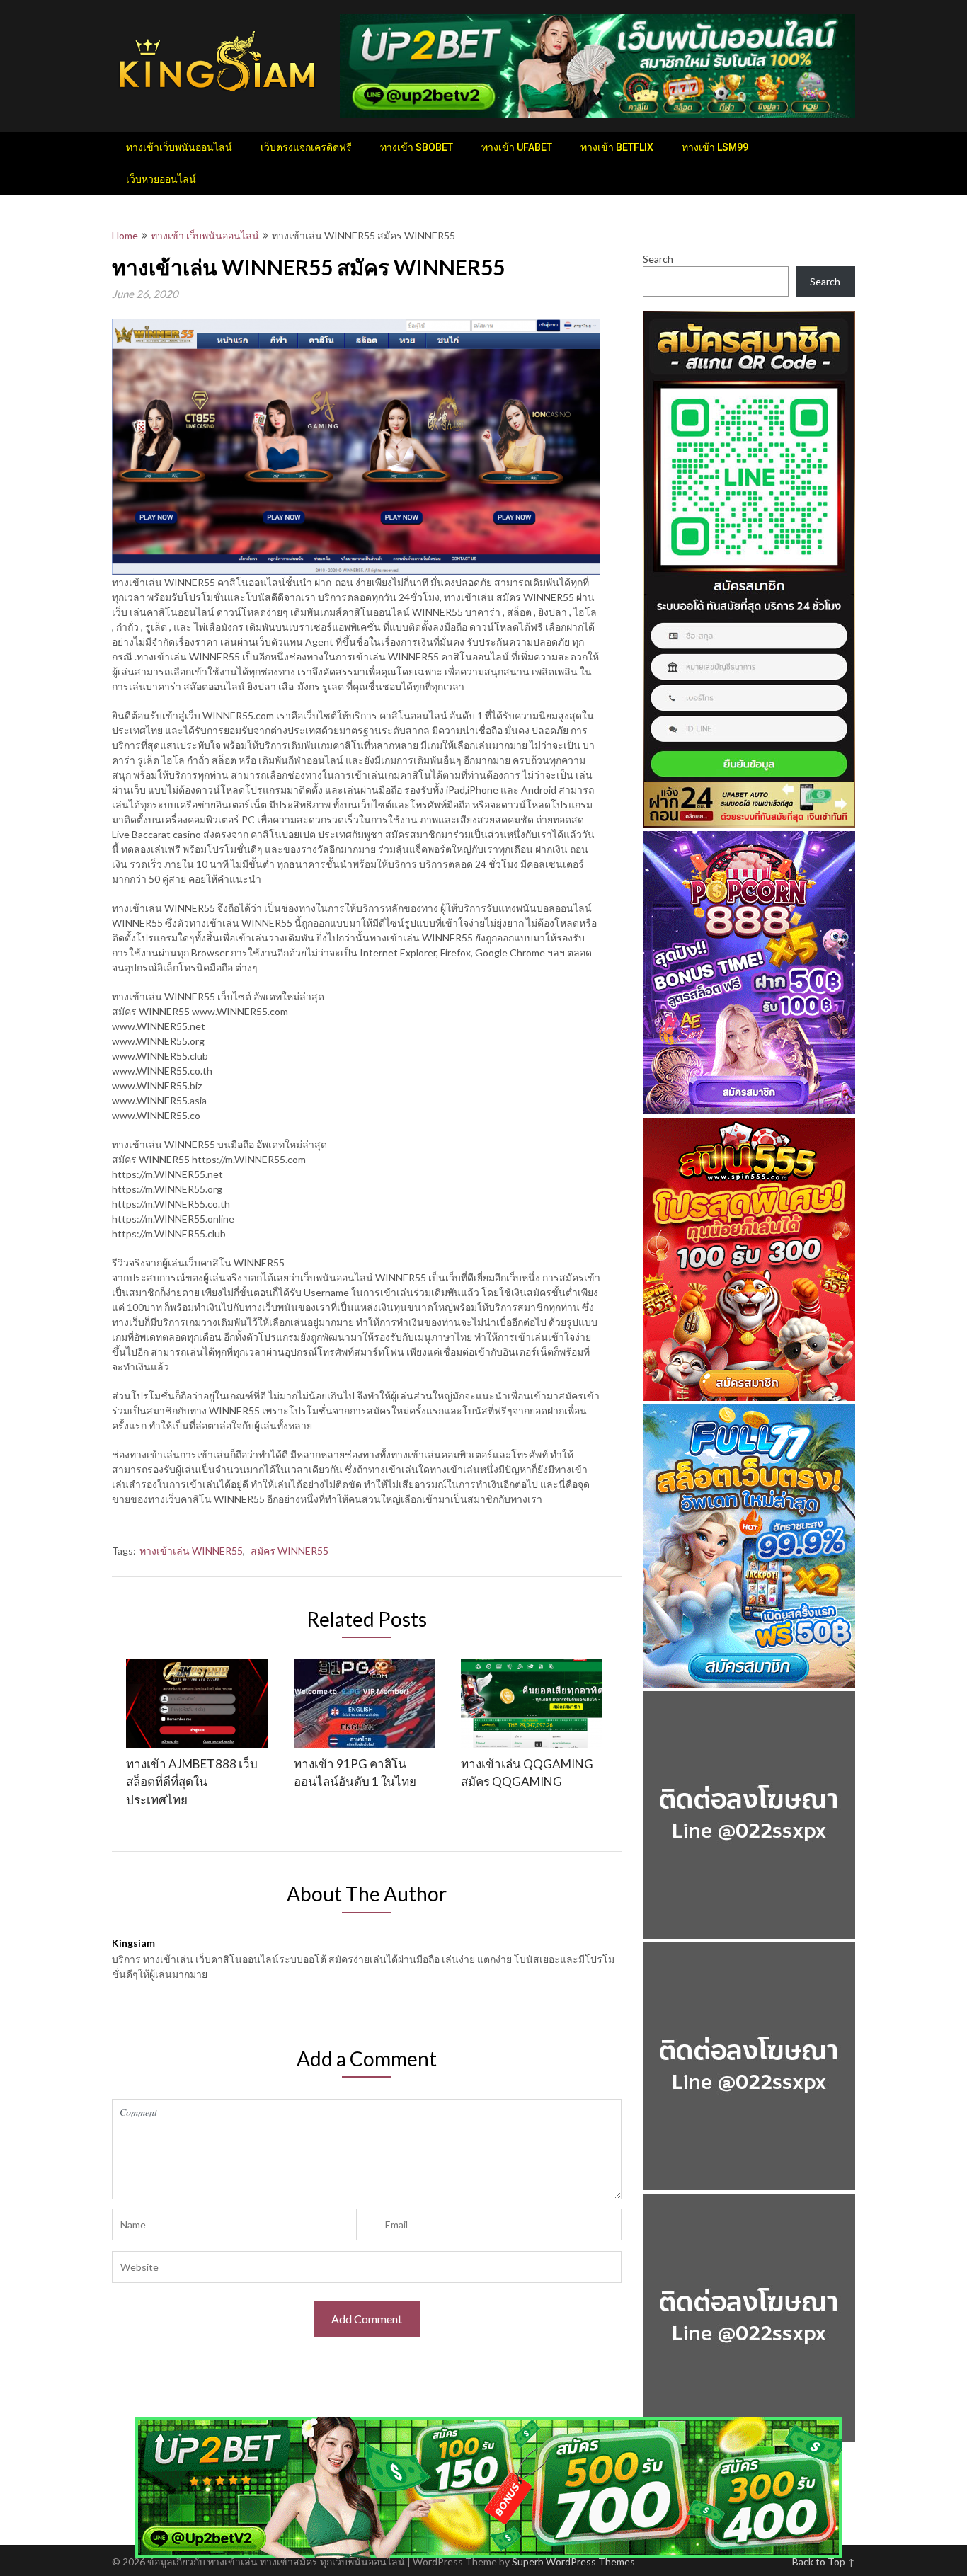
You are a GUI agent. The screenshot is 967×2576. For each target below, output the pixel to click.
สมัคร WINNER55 (290, 1551)
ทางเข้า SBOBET (417, 147)
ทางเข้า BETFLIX (617, 147)
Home (125, 235)
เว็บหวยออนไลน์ (161, 179)
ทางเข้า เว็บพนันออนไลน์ (205, 235)
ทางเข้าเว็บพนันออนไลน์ (179, 147)
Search (658, 259)
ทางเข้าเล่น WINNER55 (191, 1551)
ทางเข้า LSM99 (715, 147)
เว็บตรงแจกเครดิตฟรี (306, 147)
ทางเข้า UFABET (517, 147)
